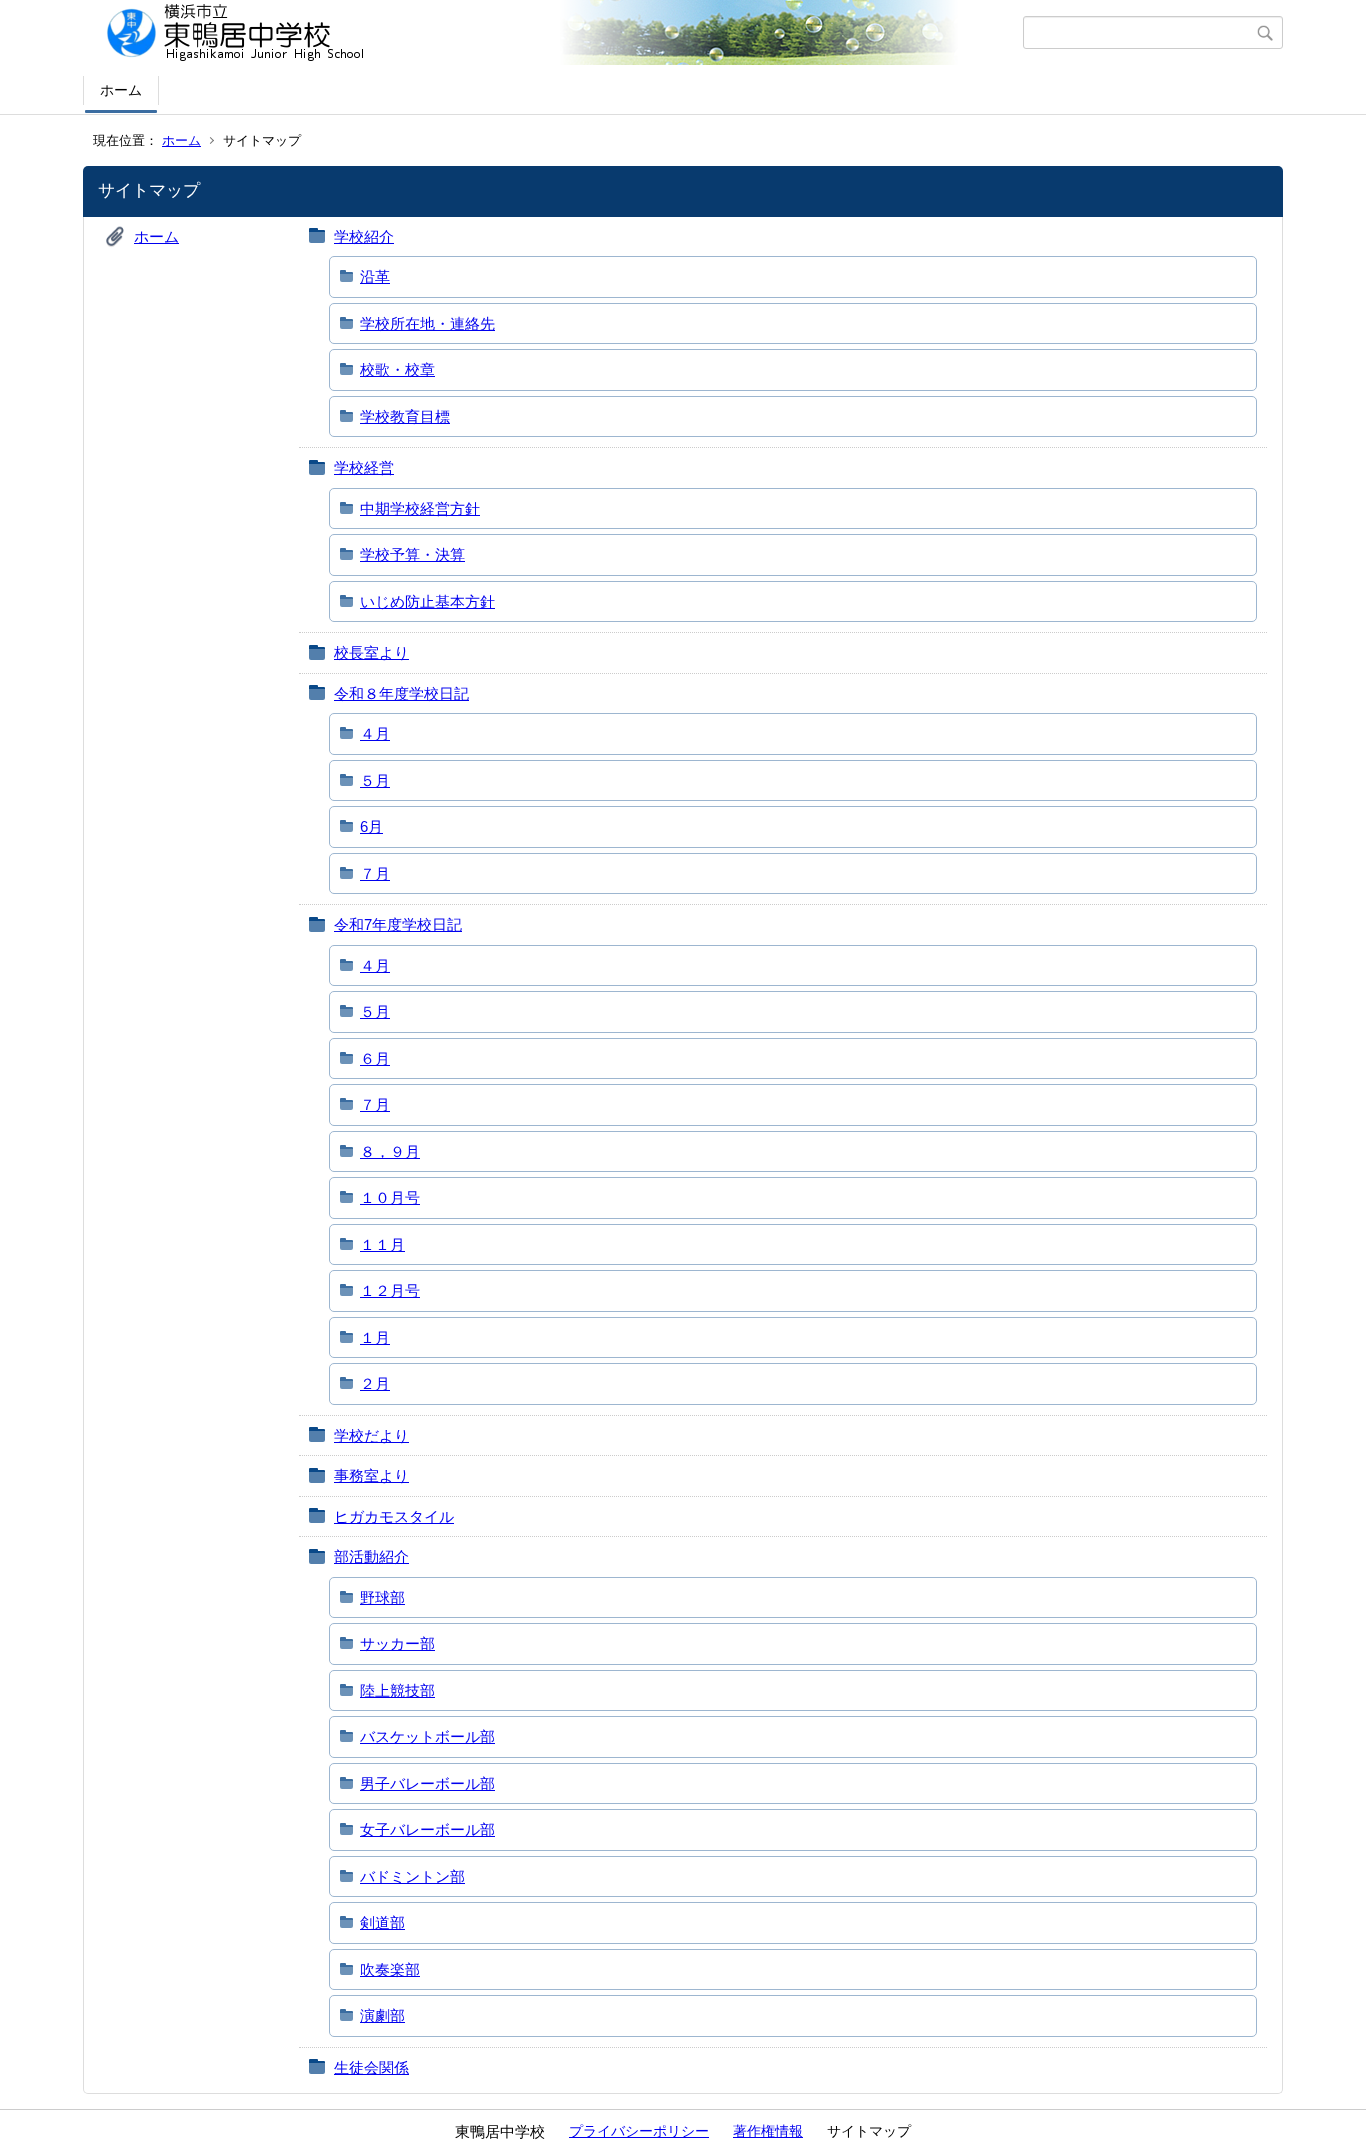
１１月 (382, 1244)
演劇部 (382, 2015)
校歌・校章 (397, 369)
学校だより (371, 1435)
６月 (375, 1058)
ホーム (121, 90)
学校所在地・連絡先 (427, 323)
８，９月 (390, 1151)
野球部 (382, 1597)
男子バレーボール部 (427, 1783)
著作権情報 (768, 2131)
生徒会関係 (371, 2067)
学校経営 (364, 467)
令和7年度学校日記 (398, 924)
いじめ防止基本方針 (427, 601)
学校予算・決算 (412, 554)
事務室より (371, 1475)
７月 (375, 873)
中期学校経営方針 (420, 508)
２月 (375, 1383)
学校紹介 (364, 236)
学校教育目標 (405, 416)
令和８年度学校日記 (401, 693)
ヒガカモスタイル (394, 1516)
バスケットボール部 (427, 1736)
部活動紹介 (371, 1556)
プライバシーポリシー (639, 2131)
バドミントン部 (412, 1876)
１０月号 (390, 1197)
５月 (375, 780)
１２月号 (390, 1290)
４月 (375, 733)
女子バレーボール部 (427, 1829)
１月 (375, 1337)
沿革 (375, 276)
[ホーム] (555, 33)
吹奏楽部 (390, 1969)
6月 (371, 826)
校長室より (371, 652)
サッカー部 (397, 1643)
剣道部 (382, 1922)
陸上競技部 (397, 1690)
